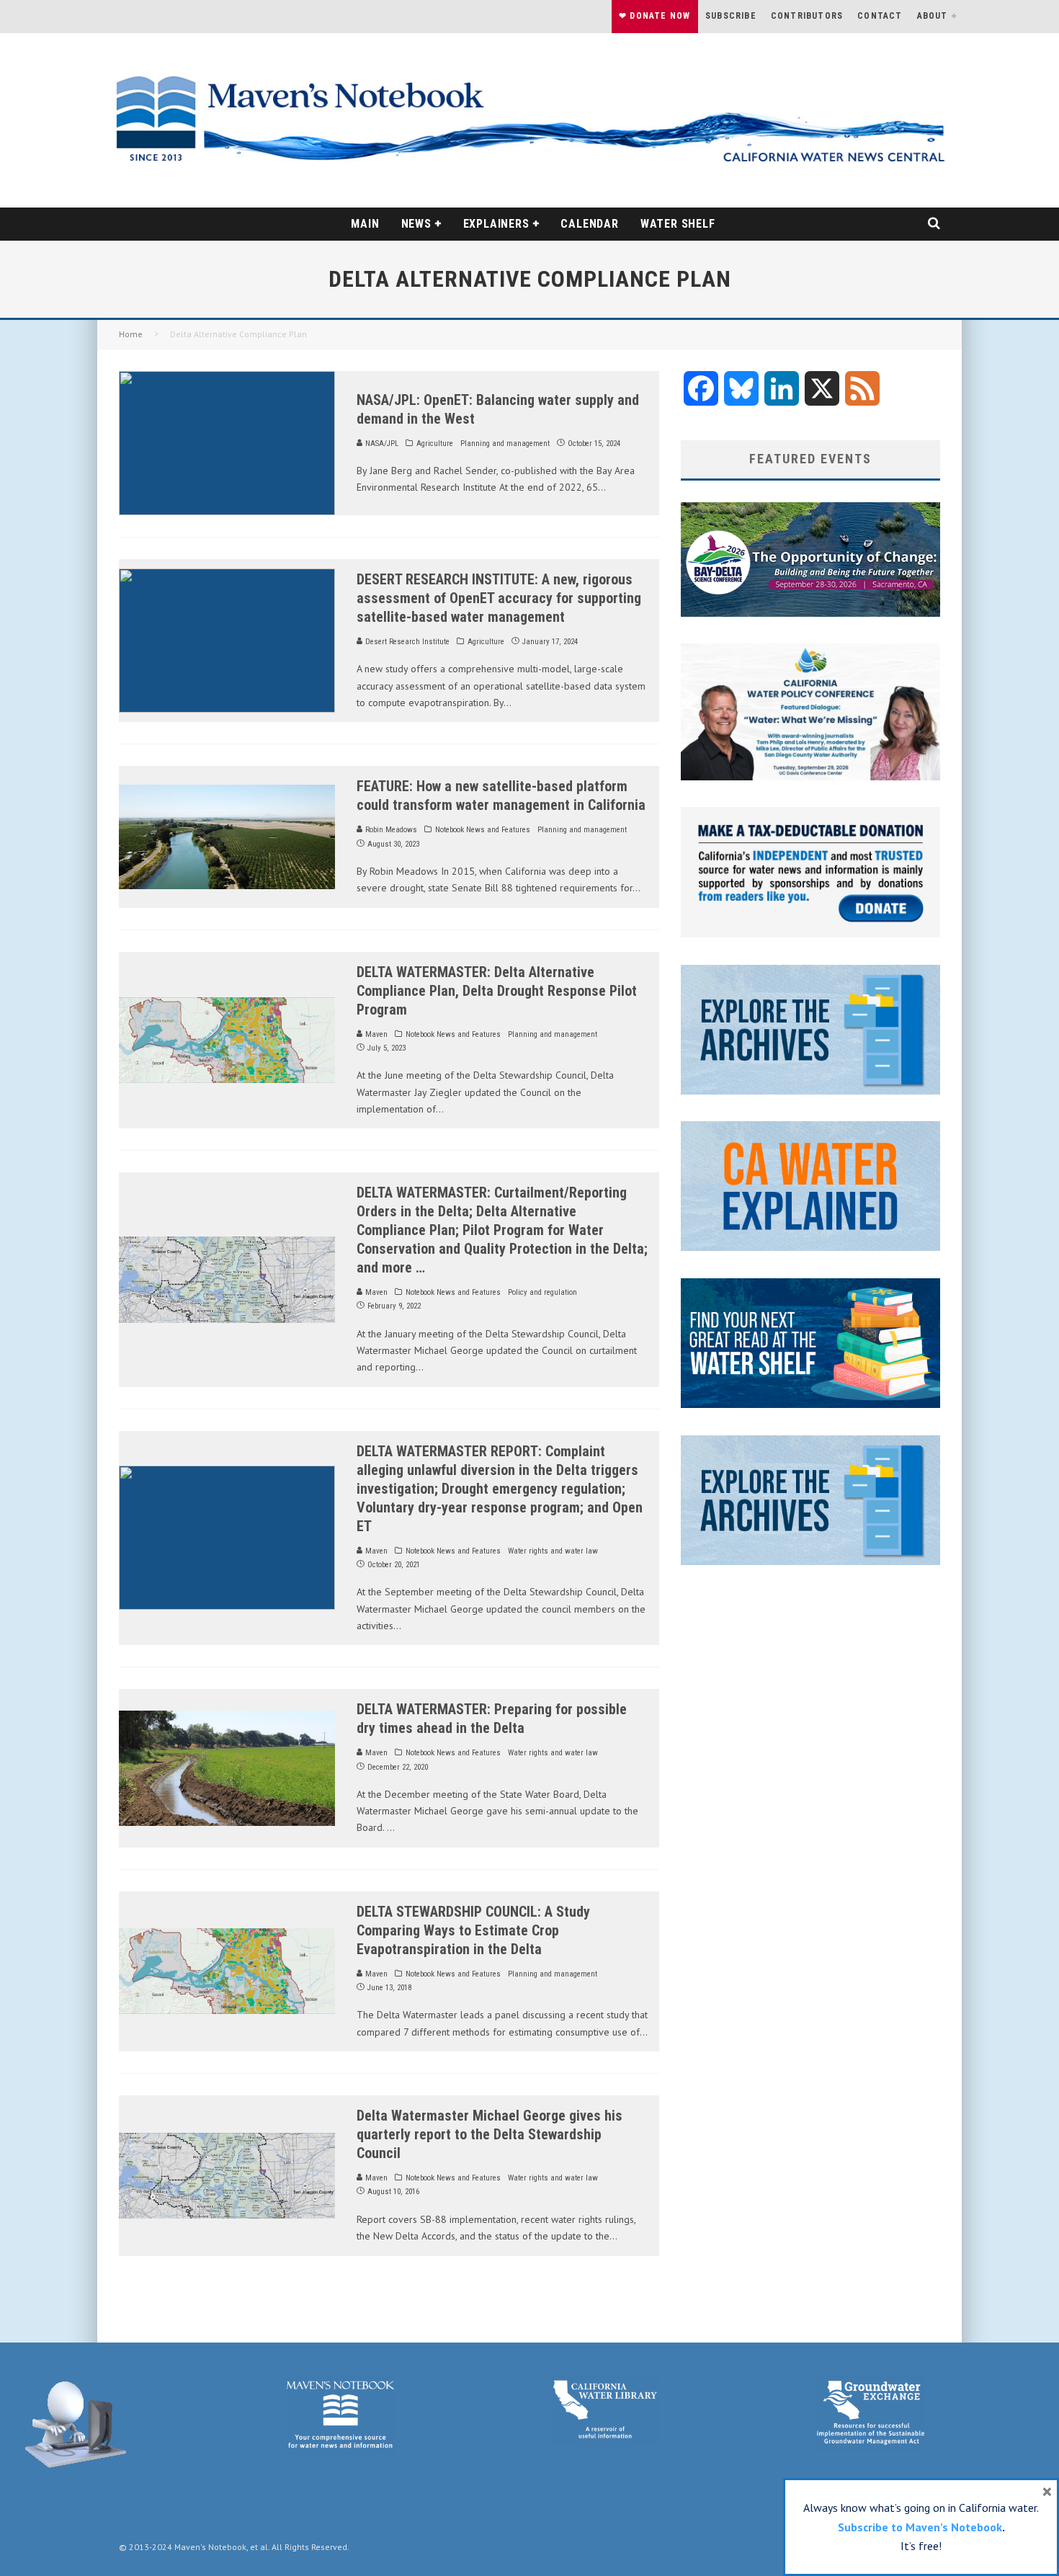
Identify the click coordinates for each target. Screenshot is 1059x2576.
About (933, 16)
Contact (880, 16)
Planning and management (505, 444)
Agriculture (435, 444)
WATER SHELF (678, 224)
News (416, 224)
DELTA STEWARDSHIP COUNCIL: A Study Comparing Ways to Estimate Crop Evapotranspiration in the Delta (473, 1930)
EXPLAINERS (496, 224)
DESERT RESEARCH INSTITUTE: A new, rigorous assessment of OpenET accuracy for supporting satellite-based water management (499, 598)
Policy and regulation (542, 1292)
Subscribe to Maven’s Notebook (920, 2527)
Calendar (589, 224)
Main (365, 224)
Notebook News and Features (483, 830)
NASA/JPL (381, 444)
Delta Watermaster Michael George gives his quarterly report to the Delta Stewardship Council (490, 2134)
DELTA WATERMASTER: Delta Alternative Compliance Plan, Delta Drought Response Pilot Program (497, 991)
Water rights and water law (553, 1551)
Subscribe (731, 16)
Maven (375, 1034)
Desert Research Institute (406, 642)
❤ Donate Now (654, 16)
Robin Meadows (390, 830)
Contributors (807, 16)
